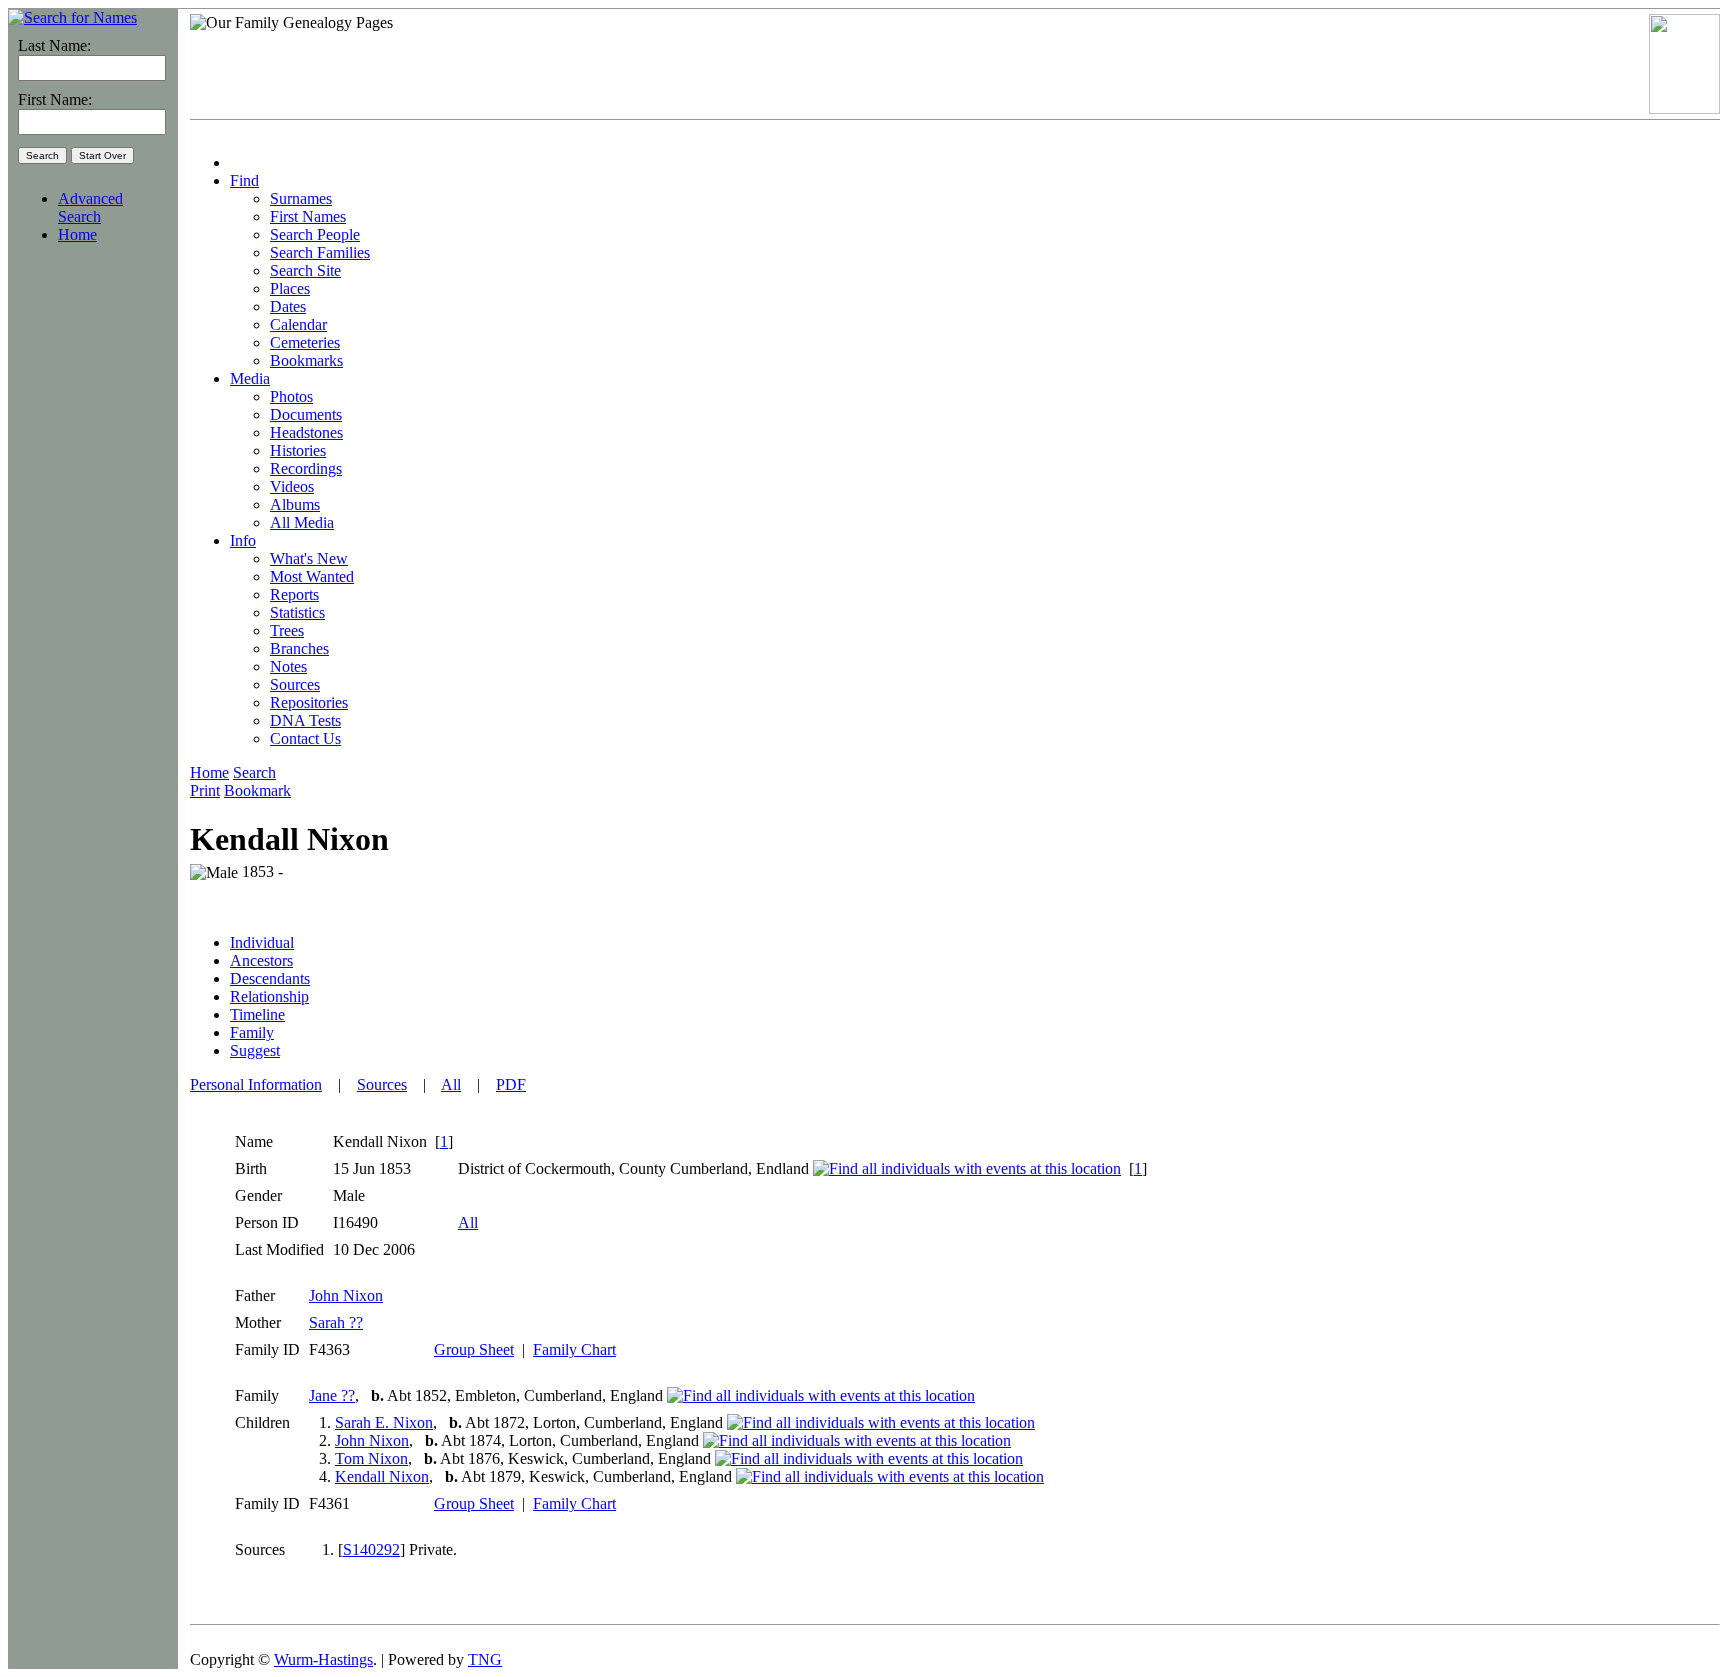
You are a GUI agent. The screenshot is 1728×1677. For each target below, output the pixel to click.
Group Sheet (474, 1349)
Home (77, 234)
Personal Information (256, 1084)
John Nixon (346, 1295)
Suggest (255, 1050)
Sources (382, 1084)
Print (205, 790)
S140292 (371, 1549)
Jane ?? (332, 1395)
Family (252, 1032)
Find (244, 180)
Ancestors (261, 960)
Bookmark (257, 790)
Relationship (269, 996)
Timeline (257, 1014)
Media (250, 378)
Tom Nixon (371, 1458)
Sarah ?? (336, 1322)
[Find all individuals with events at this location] (967, 1168)
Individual (262, 942)
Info (243, 540)
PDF (511, 1084)
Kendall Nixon (382, 1476)
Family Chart (574, 1349)
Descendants (270, 978)
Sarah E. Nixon (384, 1422)
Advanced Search (90, 207)
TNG (485, 1659)
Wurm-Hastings (323, 1659)
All (451, 1084)
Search (254, 772)
